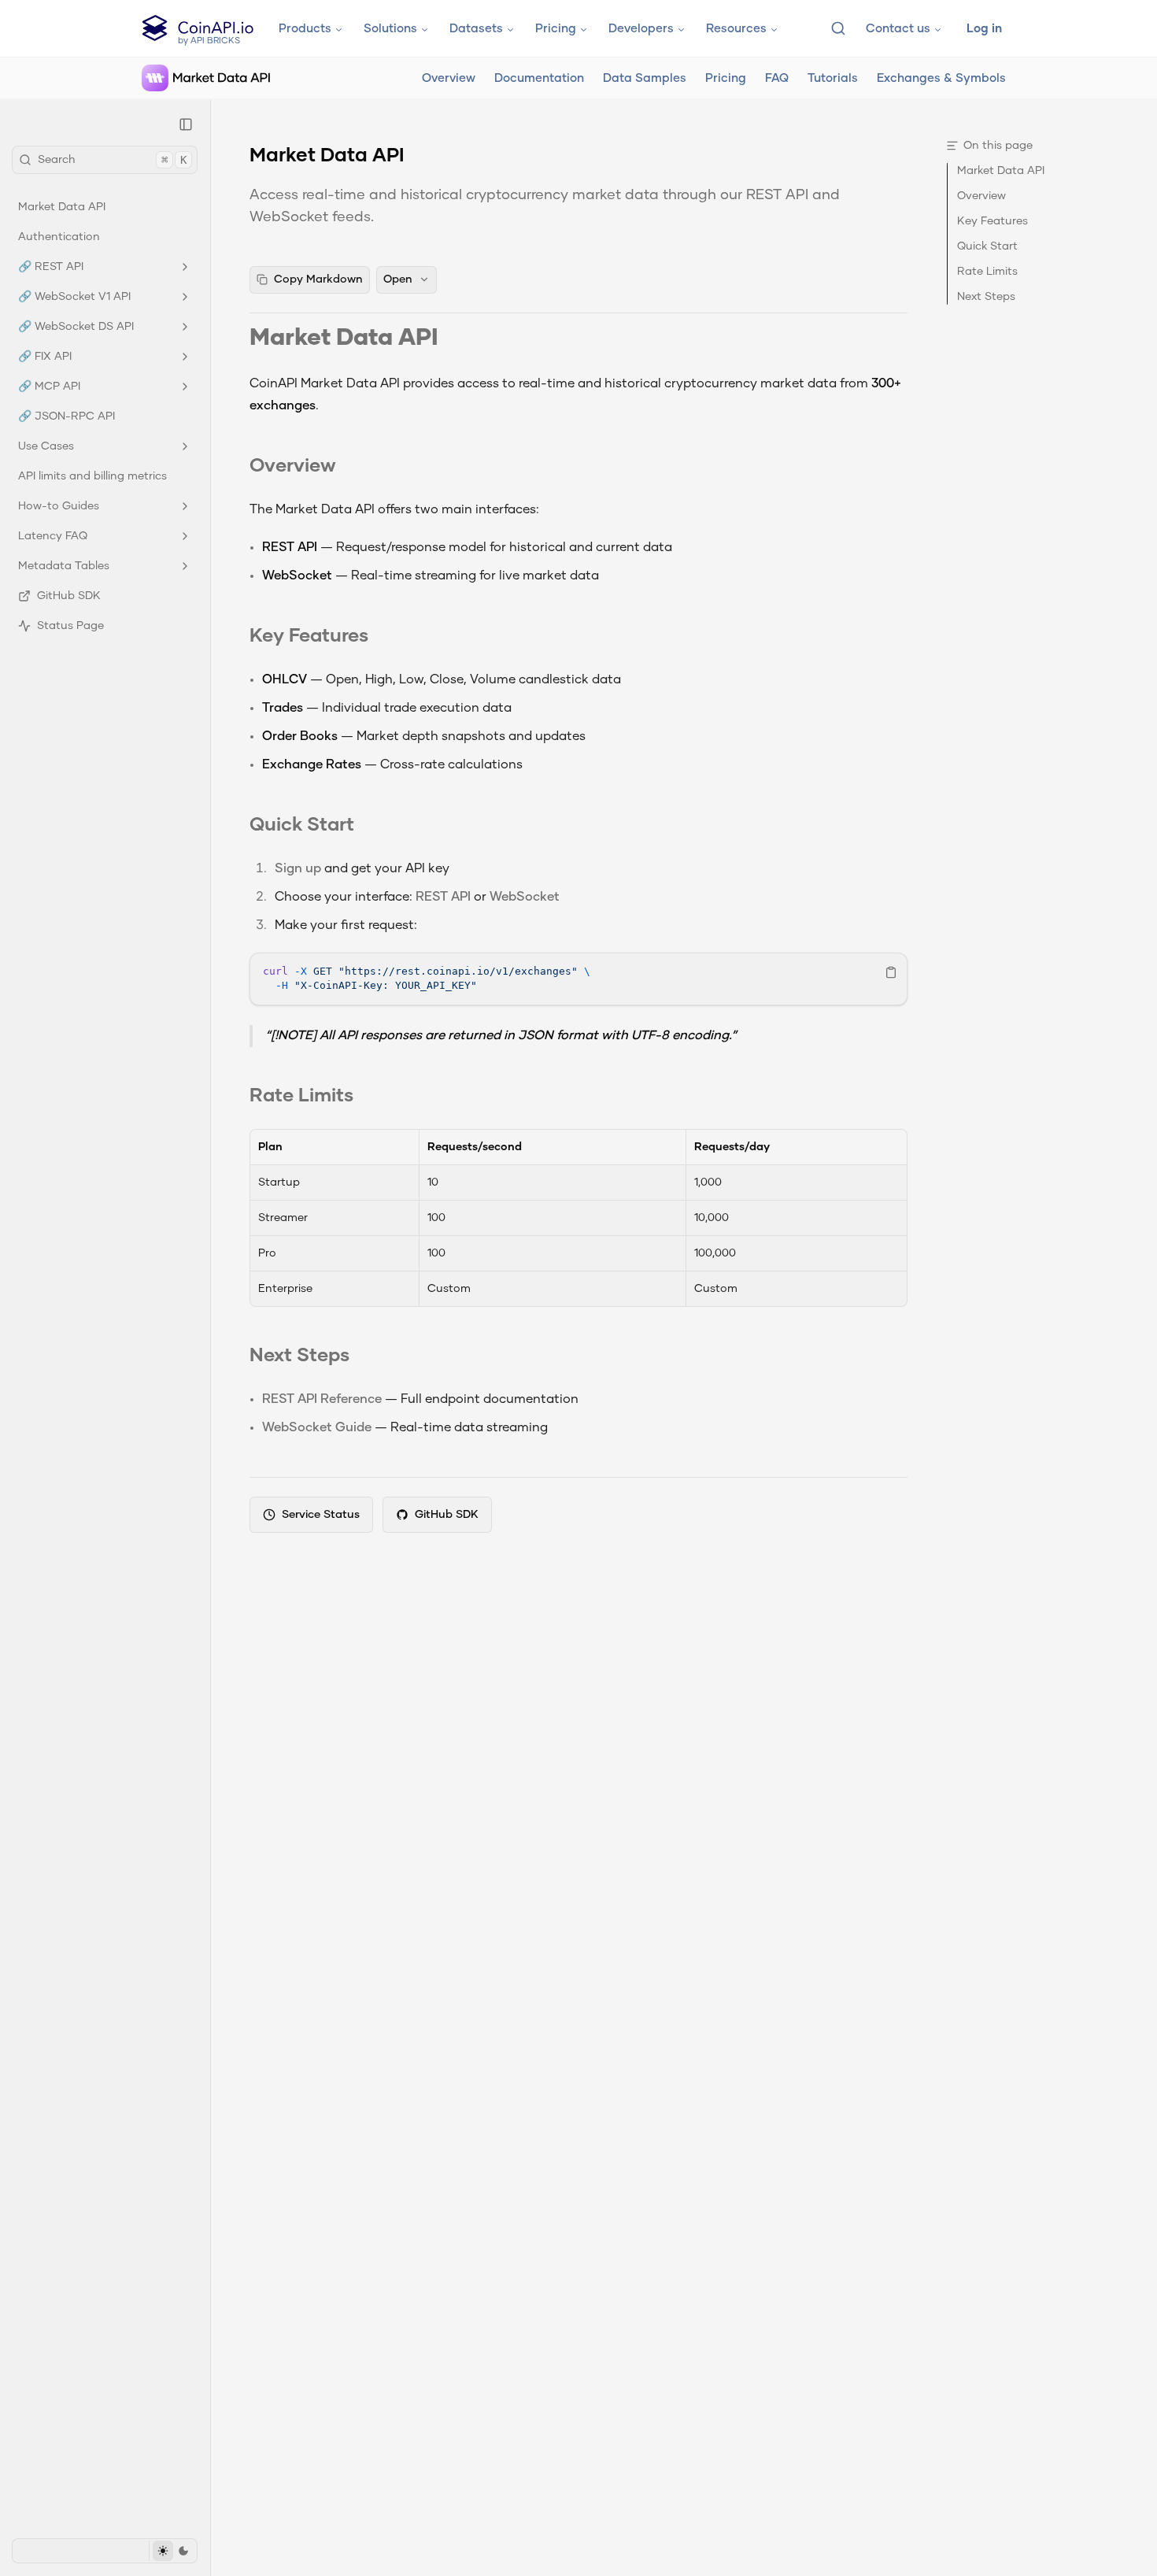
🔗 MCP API (49, 387)
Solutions (390, 29)
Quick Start (302, 826)
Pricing (556, 29)
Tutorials (833, 78)
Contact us (898, 29)
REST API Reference (322, 1400)
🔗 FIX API (45, 357)
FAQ (777, 78)
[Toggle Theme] (173, 2551)
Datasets (476, 29)
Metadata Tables (64, 566)
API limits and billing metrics (92, 476)
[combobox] (838, 28)
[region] (578, 979)
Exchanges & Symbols (941, 78)
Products (305, 29)
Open (398, 279)
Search (112, 160)
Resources (736, 29)
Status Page (70, 626)
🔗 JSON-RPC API (67, 416)
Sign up (298, 869)
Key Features (309, 637)
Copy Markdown (318, 279)
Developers (641, 29)
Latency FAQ (53, 536)
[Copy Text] (891, 972)
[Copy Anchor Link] (451, 339)
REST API (443, 898)
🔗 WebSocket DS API (76, 327)
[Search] (838, 28)
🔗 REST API (51, 267)
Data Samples (645, 78)
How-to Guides (59, 506)
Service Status (321, 1515)
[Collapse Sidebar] (186, 124)
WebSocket (525, 898)
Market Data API (62, 207)
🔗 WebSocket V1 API (74, 297)
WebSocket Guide (317, 1428)
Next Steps (299, 1356)
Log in (984, 29)
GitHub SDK (69, 596)
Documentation (539, 78)
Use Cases (46, 446)
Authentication (59, 237)
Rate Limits (301, 1097)
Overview (449, 78)
